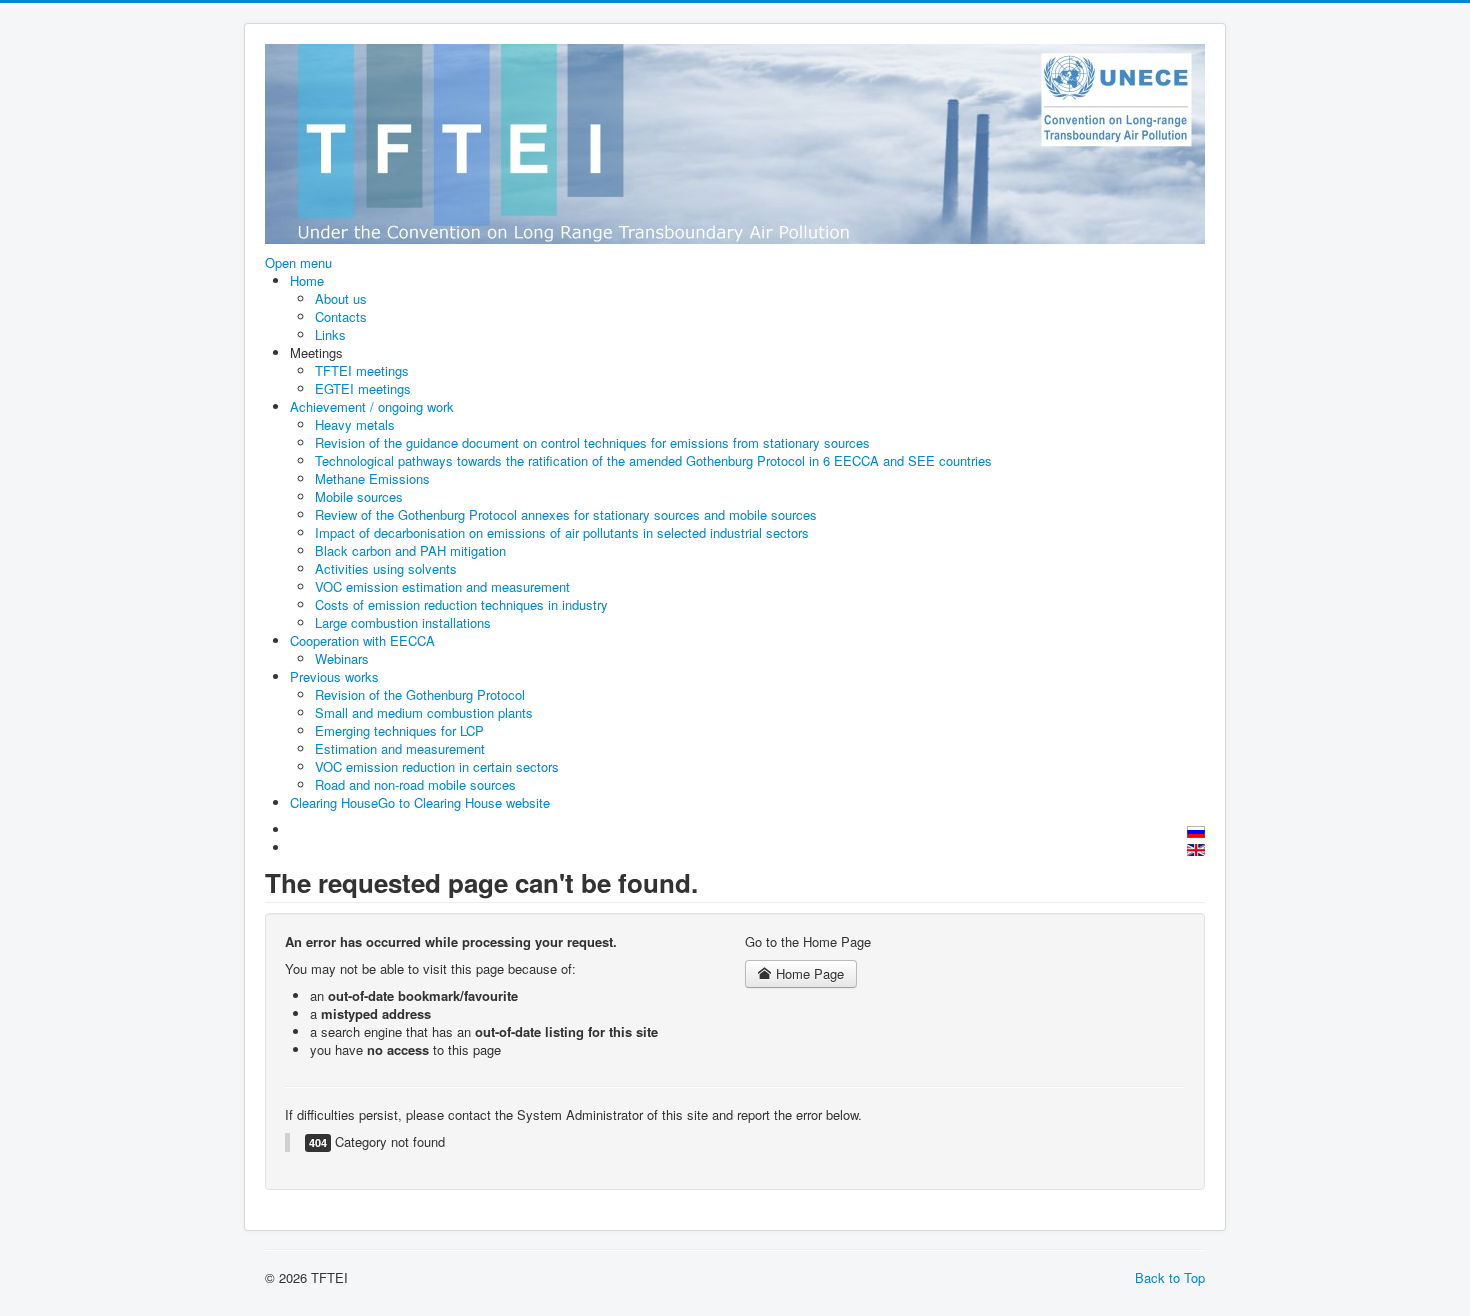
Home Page (808, 973)
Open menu (298, 262)
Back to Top (1170, 1277)
